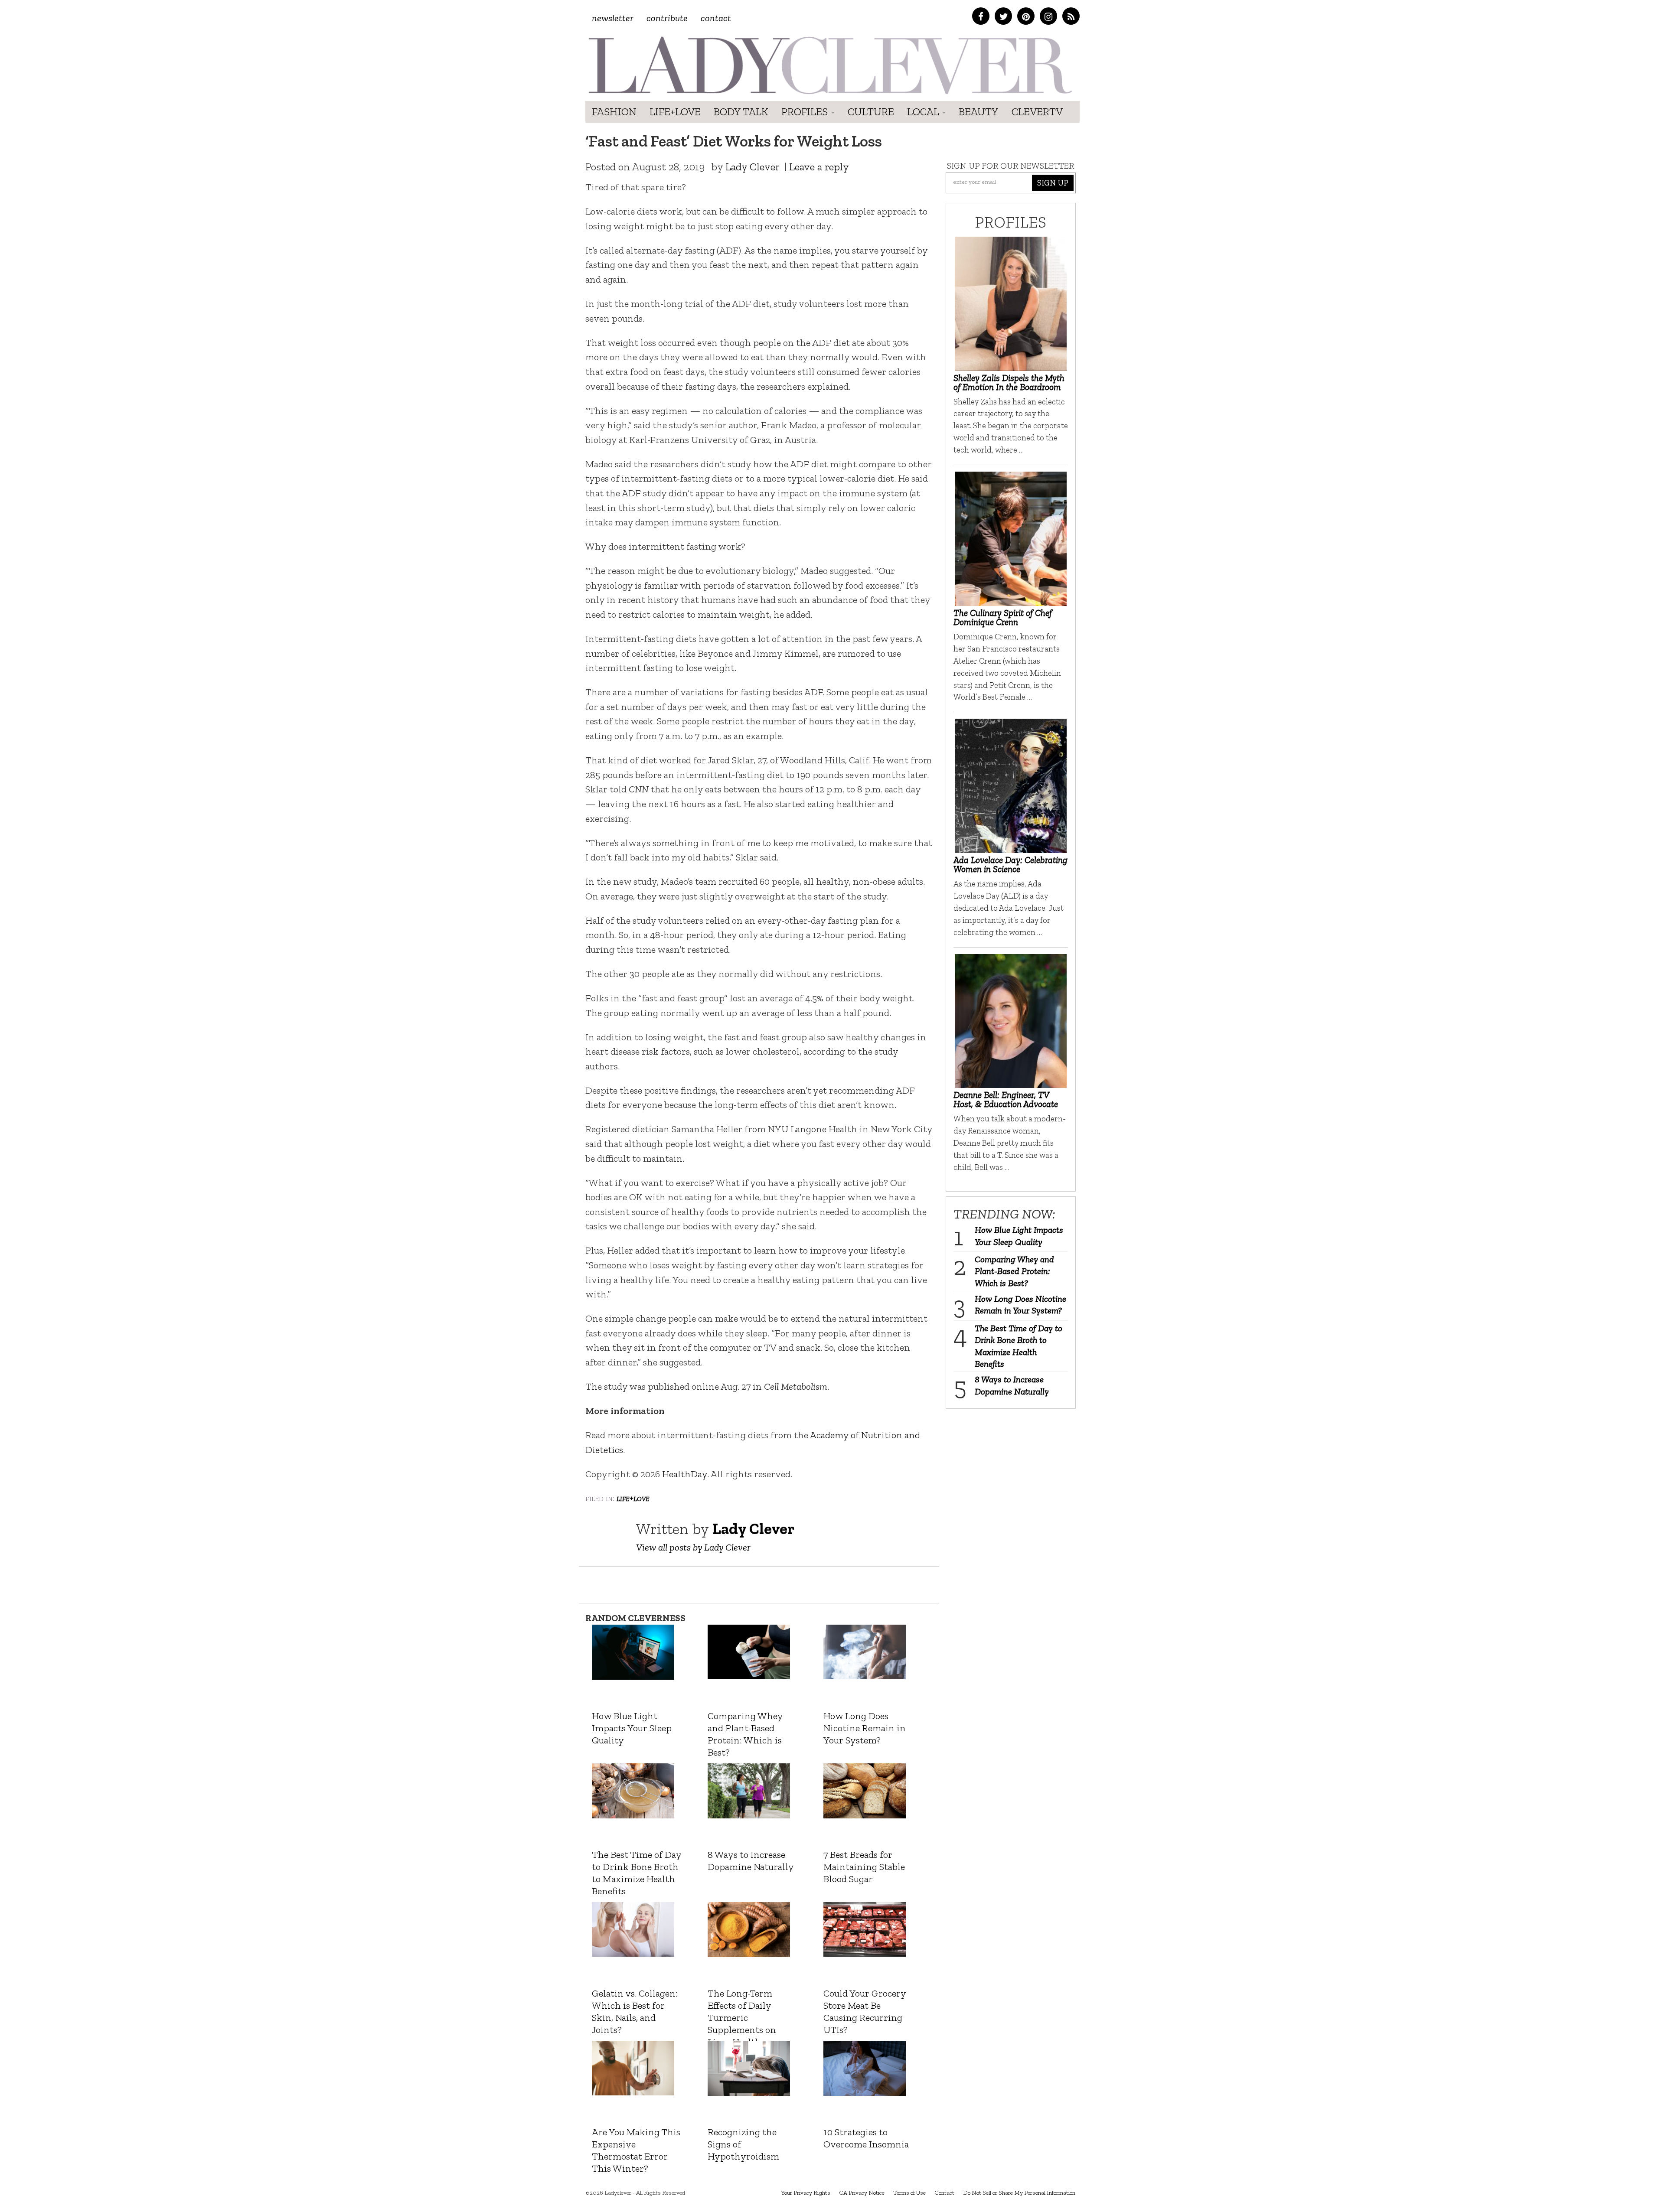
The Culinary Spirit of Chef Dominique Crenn (1003, 617)
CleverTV (1037, 112)
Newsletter (613, 18)
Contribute (667, 18)
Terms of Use (909, 2193)
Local (924, 112)
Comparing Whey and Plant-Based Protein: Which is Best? (1014, 1271)
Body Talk (741, 112)
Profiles (806, 112)
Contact (716, 18)
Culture (871, 112)
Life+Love (675, 112)
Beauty (979, 112)
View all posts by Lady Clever (693, 1547)
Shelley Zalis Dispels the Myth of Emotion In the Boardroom (1009, 382)
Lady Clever (753, 167)
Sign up (1053, 183)
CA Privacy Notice (862, 2193)
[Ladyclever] (829, 65)
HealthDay (685, 1474)
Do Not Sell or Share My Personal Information (1019, 2193)
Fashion (614, 112)
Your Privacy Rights (806, 2193)
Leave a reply (819, 167)
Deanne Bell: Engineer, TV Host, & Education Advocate (1006, 1099)
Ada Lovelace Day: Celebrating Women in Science (1010, 864)
